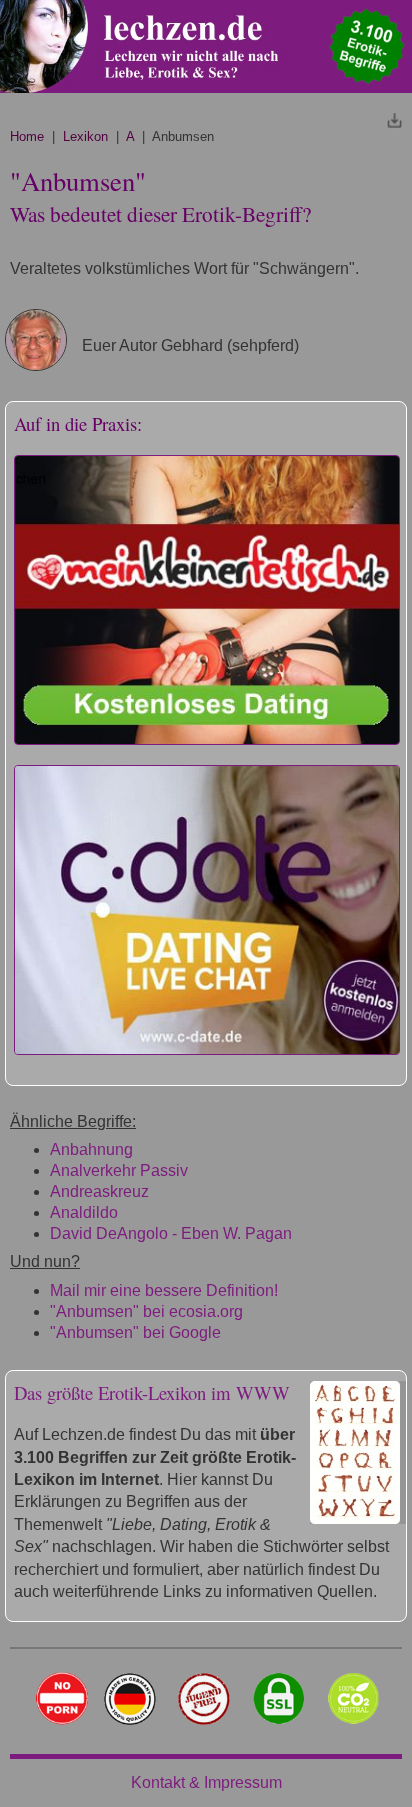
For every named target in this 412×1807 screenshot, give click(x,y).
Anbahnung (91, 1149)
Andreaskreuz (99, 1191)
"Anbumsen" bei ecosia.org (146, 1311)
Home (27, 136)
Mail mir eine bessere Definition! (164, 1290)
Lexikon (85, 136)
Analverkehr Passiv (119, 1170)
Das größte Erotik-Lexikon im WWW (152, 1392)
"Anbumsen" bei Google (135, 1332)
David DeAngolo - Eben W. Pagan (171, 1233)
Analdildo (84, 1212)
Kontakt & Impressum (206, 1782)
